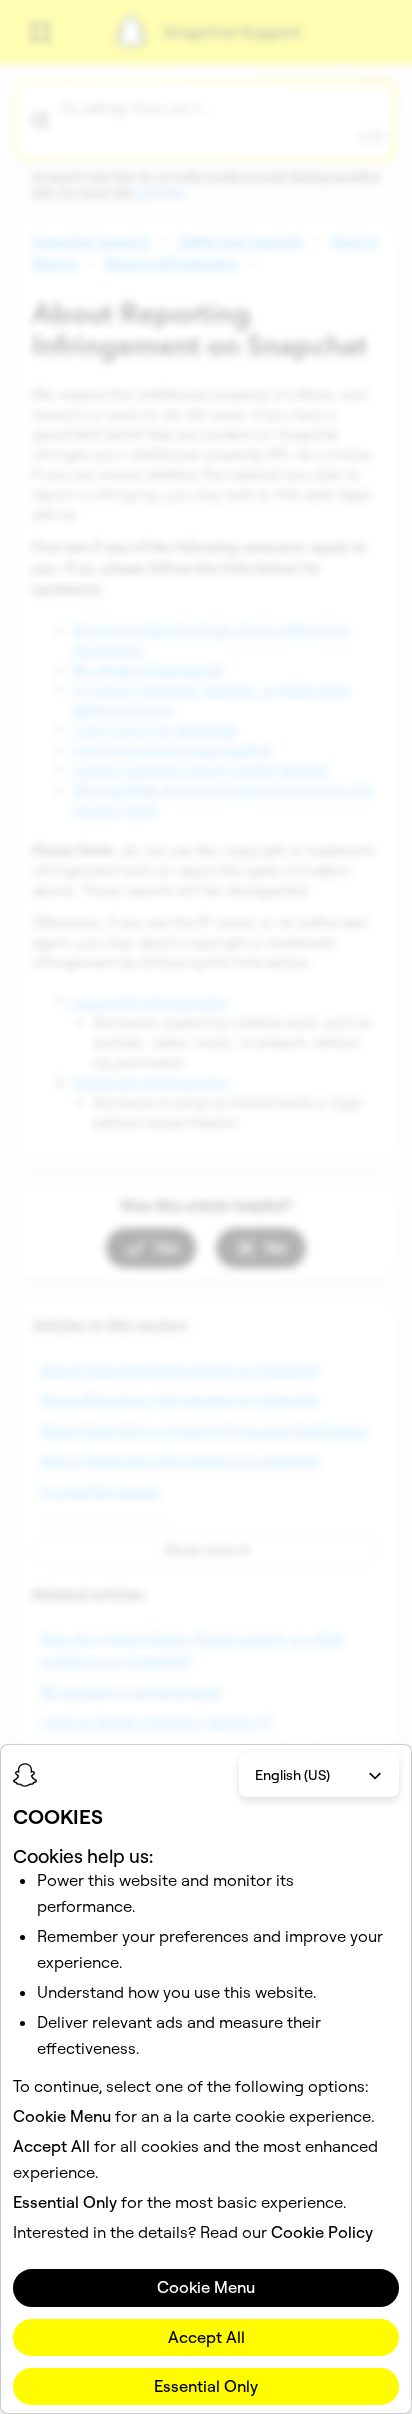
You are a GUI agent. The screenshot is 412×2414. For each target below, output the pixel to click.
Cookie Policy (322, 2232)
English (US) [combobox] (292, 1775)
